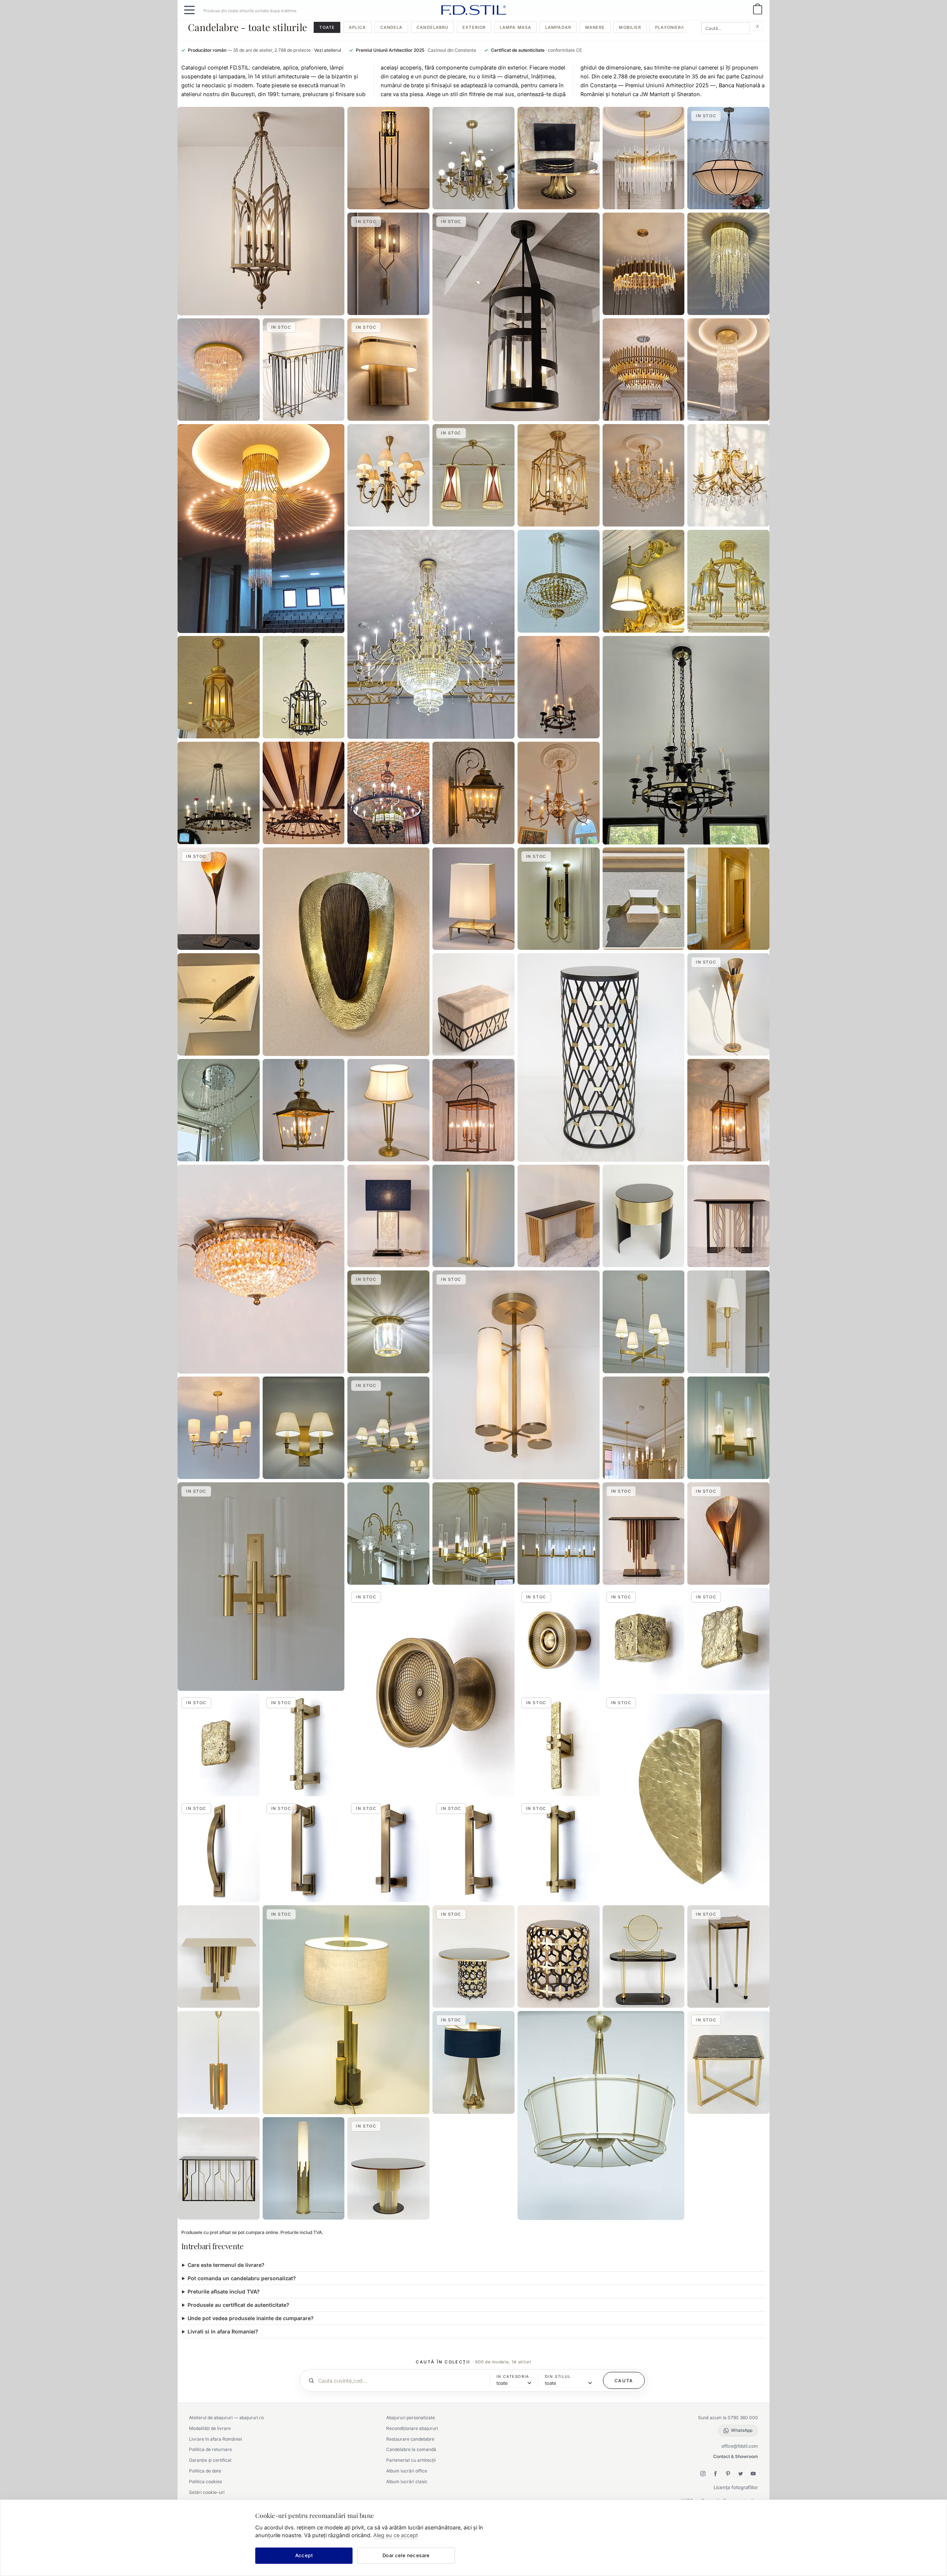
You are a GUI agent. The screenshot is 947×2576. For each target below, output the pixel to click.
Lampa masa (515, 27)
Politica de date (205, 2471)
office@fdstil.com (740, 2446)
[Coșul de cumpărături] (758, 10)
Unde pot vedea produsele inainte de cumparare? (251, 2318)
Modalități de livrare (210, 2428)
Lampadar (558, 27)
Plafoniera (670, 27)
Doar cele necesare (406, 2555)
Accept (304, 2555)
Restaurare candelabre (410, 2439)
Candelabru (432, 27)
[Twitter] (741, 2474)
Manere (595, 27)
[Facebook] (715, 2474)
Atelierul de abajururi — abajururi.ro (226, 2418)
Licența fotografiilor (736, 2487)
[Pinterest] (728, 2474)
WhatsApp (742, 2430)
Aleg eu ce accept (396, 2535)
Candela (392, 27)
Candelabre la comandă (411, 2449)
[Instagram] (703, 2474)
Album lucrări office (407, 2471)
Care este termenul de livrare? (226, 2265)
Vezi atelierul (328, 50)
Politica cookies (205, 2482)
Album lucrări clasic (407, 2482)
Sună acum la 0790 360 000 (728, 2418)
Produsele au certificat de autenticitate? (238, 2305)
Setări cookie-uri (207, 2492)
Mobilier (630, 27)
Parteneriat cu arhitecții (411, 2460)
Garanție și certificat (210, 2460)
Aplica (358, 27)
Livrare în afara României (215, 2439)
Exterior (474, 27)
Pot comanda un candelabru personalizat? (242, 2278)
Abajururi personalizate (411, 2418)
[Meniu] (189, 10)
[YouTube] (753, 2474)
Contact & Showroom (736, 2456)
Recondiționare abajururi (412, 2428)
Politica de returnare (210, 2449)
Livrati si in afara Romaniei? (223, 2331)
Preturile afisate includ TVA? (224, 2291)
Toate (327, 27)
